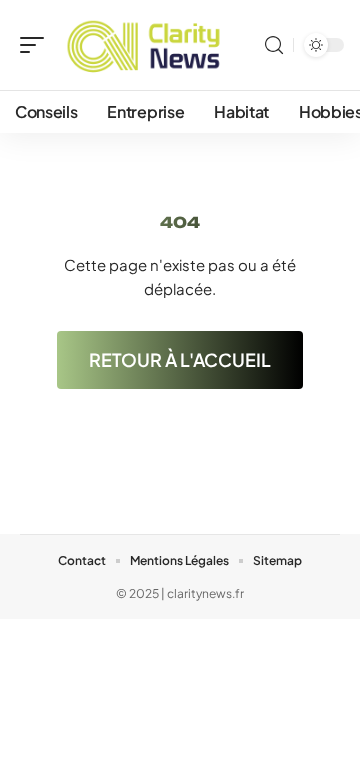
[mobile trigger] (37, 45)
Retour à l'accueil (180, 359)
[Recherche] (274, 45)
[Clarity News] (144, 45)
